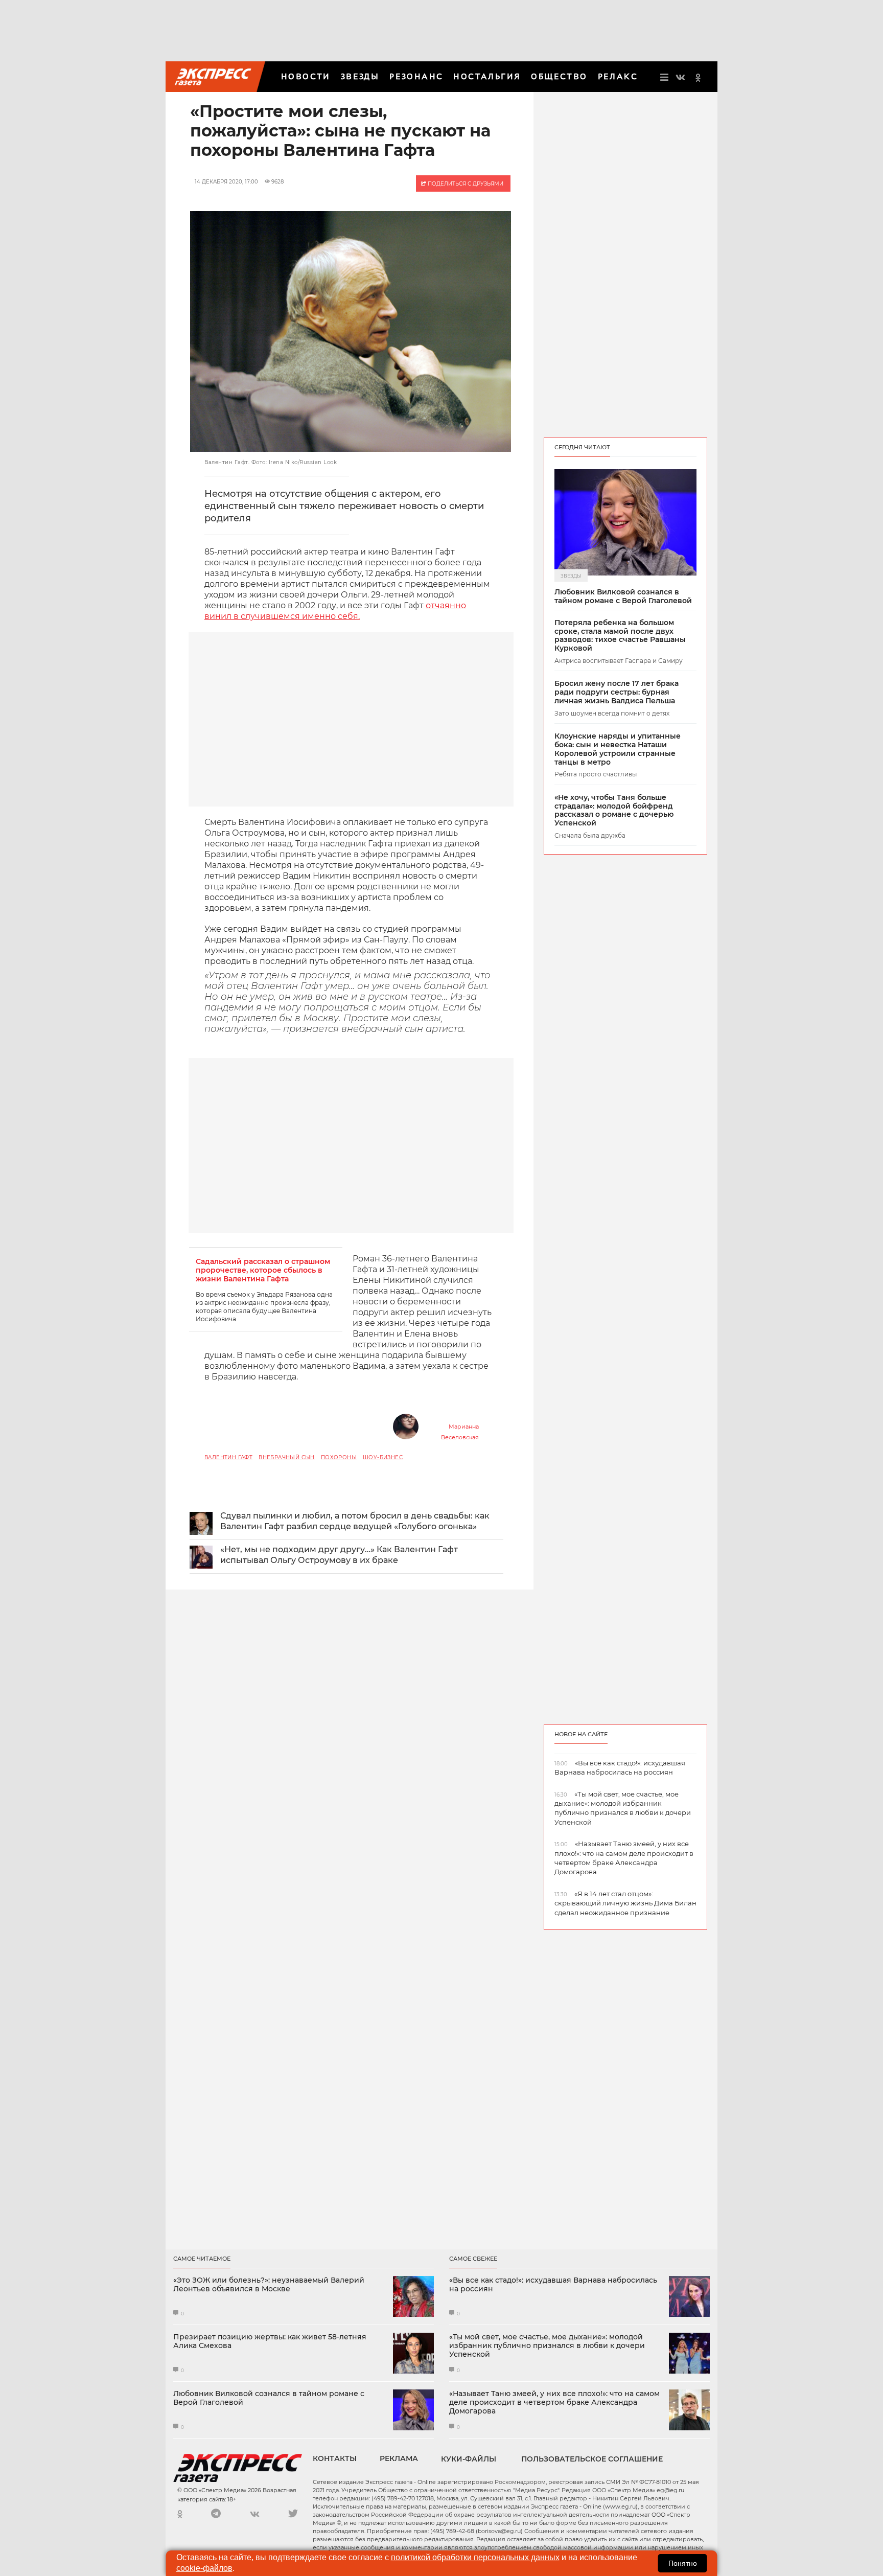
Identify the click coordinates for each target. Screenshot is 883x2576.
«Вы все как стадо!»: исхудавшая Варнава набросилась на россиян (553, 2285)
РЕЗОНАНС (416, 76)
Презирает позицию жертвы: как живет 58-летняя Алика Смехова (270, 2341)
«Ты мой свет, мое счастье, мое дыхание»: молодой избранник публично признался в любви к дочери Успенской (547, 2345)
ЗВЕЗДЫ (360, 76)
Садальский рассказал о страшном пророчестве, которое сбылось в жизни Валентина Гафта (263, 1270)
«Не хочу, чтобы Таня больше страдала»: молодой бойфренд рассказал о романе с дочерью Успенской (614, 810)
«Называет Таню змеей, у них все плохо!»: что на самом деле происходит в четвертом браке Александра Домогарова (554, 2402)
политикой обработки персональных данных (475, 2557)
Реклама (399, 2458)
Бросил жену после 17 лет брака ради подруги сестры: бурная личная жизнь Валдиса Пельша (617, 692)
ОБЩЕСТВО (559, 76)
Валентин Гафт (228, 1457)
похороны (339, 1457)
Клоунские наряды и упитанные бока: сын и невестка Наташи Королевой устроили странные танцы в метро (618, 749)
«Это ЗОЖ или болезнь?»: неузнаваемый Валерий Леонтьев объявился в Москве (269, 2285)
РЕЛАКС (618, 76)
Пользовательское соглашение (592, 2459)
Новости (306, 76)
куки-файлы (469, 2459)
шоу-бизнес (383, 1457)
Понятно (683, 2563)
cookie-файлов (204, 2568)
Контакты (335, 2458)
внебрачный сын (287, 1457)
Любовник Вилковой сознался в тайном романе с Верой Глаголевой (623, 596)
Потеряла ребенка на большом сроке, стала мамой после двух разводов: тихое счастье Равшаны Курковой (620, 636)
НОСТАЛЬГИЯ (487, 76)
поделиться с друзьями (465, 184)
